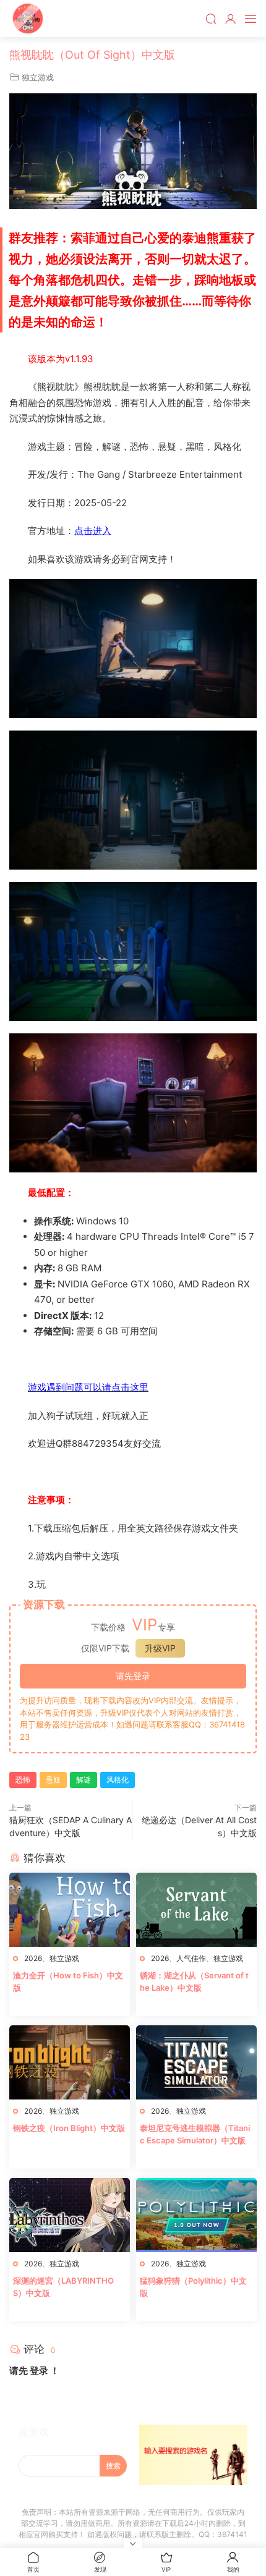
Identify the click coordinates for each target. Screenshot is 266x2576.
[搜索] (211, 19)
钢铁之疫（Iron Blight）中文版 (69, 2128)
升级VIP (160, 1648)
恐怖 (23, 1780)
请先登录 (133, 1676)
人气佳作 (191, 1958)
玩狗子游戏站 (28, 19)
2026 (33, 1958)
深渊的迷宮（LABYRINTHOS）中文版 (63, 2287)
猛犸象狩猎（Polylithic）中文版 (193, 2287)
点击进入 (93, 531)
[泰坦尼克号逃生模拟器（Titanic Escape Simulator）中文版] (196, 2062)
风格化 (118, 1780)
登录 (39, 2371)
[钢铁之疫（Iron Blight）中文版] (70, 2062)
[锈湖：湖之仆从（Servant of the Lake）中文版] (196, 1910)
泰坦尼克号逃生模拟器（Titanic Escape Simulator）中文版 (195, 2134)
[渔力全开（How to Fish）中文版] (70, 1910)
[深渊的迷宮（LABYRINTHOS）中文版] (70, 2215)
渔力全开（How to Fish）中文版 (68, 1981)
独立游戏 (38, 77)
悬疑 (53, 1780)
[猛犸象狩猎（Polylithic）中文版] (196, 2215)
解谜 (84, 1780)
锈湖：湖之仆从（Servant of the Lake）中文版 (194, 1981)
